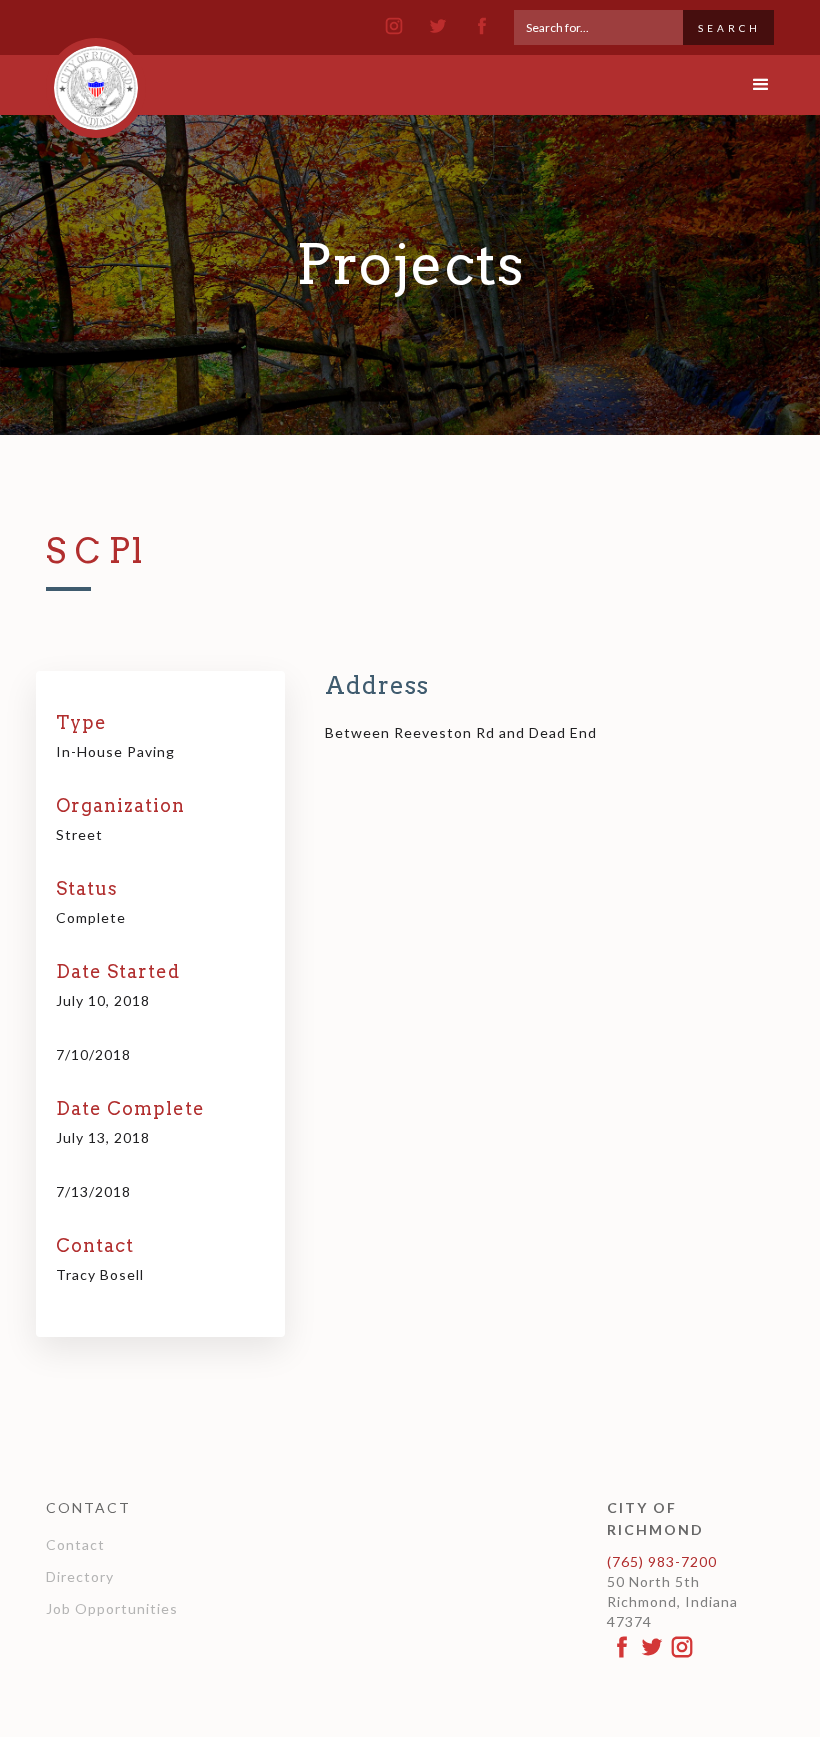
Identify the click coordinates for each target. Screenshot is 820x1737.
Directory (80, 1576)
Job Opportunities (112, 1608)
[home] (96, 79)
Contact (75, 1544)
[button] (744, 85)
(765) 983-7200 (662, 1561)
